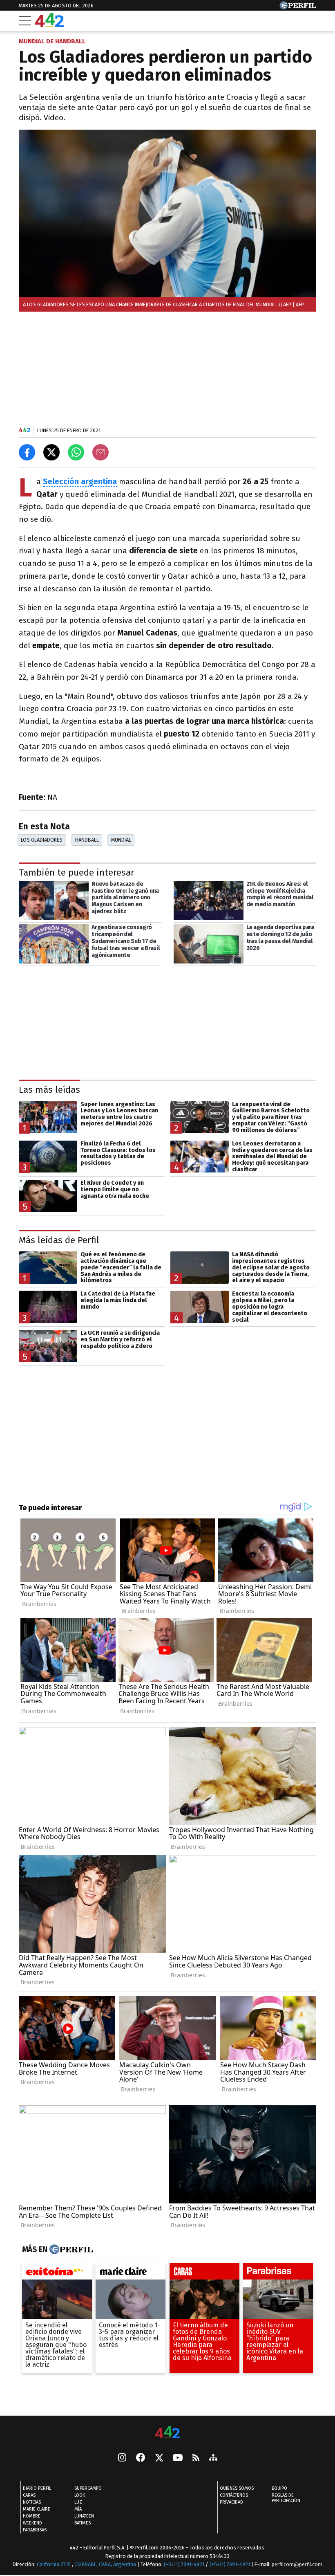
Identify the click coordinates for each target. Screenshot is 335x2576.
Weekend (32, 2523)
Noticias (32, 2502)
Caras (29, 2495)
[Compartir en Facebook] (27, 452)
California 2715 (54, 2564)
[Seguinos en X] (159, 2458)
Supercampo (88, 2488)
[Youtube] (178, 2458)
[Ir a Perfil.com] (298, 7)
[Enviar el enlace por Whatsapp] (76, 452)
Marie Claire (37, 2509)
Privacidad (231, 2502)
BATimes (83, 2523)
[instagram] (122, 2458)
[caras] (204, 2273)
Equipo (279, 2488)
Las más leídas (49, 1090)
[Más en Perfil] (70, 2249)
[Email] (100, 452)
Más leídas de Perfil (59, 1240)
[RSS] (196, 2458)
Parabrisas (35, 2530)
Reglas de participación (286, 2498)
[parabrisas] (278, 2273)
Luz (78, 2502)
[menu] (25, 21)
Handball (87, 840)
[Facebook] (141, 2458)
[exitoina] (57, 2273)
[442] (167, 2433)
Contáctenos (234, 2495)
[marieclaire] (131, 2273)
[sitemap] (213, 2458)
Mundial (121, 840)
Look (80, 2495)
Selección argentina (80, 482)
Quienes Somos (237, 2488)
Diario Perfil (37, 2488)
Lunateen (84, 2516)
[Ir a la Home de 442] (49, 25)
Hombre (32, 2516)
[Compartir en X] (51, 452)
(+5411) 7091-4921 (184, 2564)
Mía (78, 2509)
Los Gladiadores (42, 840)
